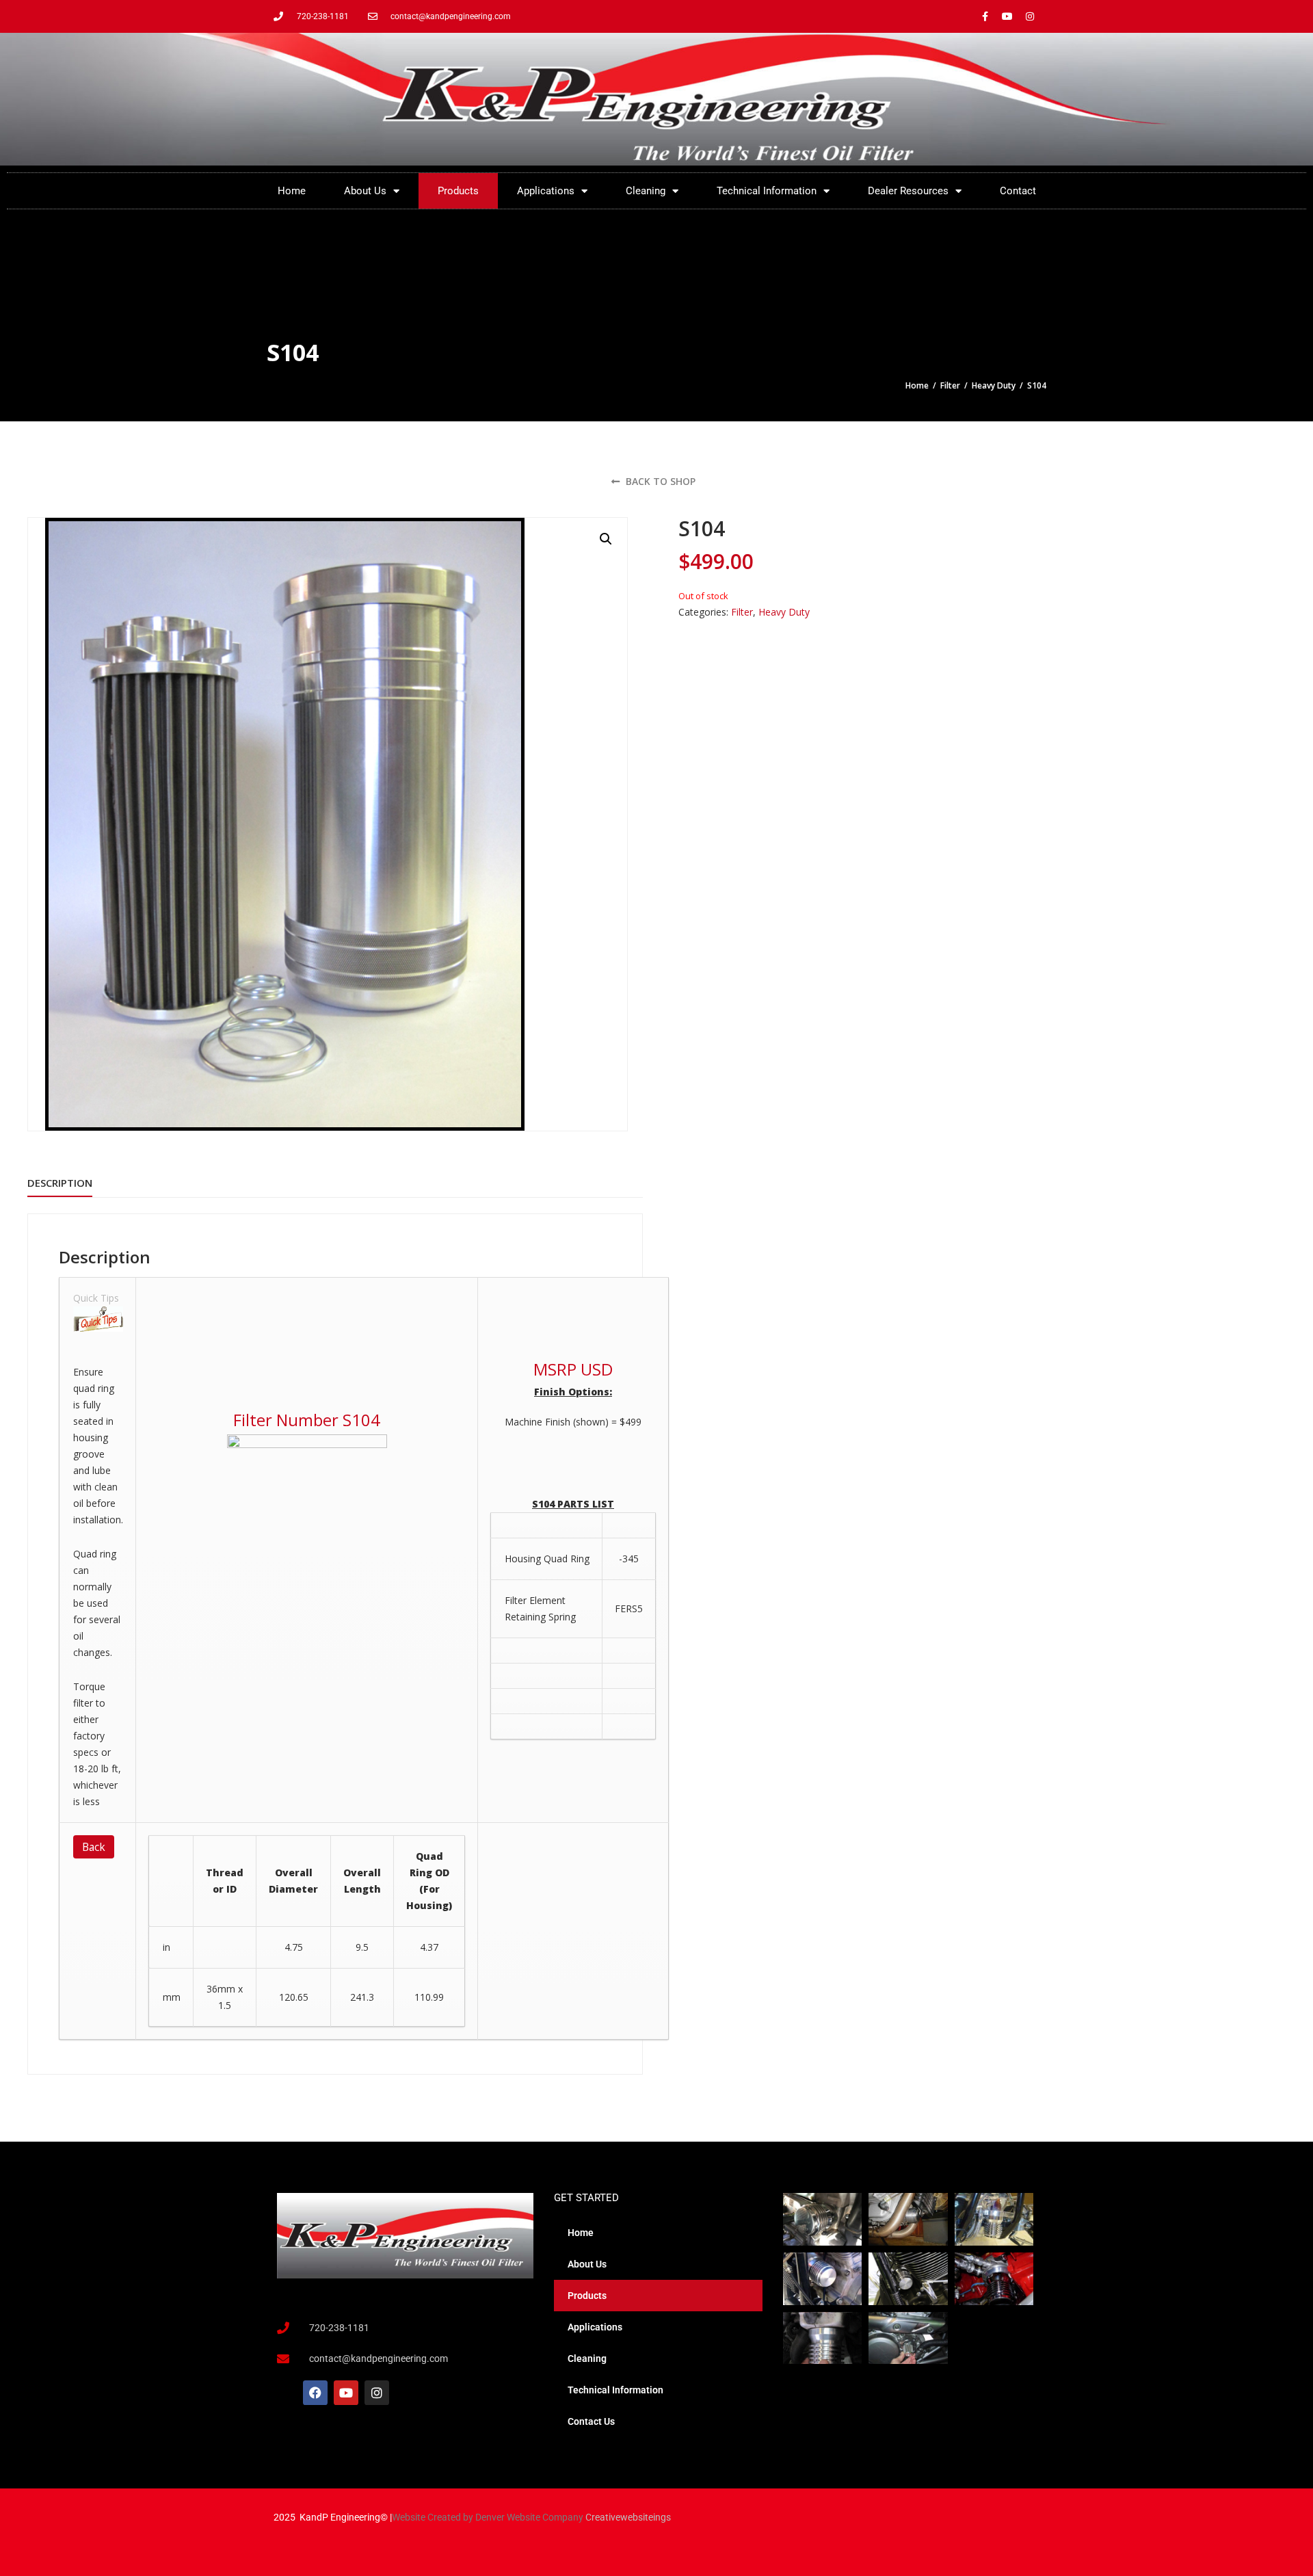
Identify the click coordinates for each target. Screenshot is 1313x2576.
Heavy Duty (994, 385)
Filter (950, 385)
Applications (546, 191)
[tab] (60, 1183)
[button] (606, 539)
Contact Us (591, 2421)
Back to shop (659, 481)
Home (292, 191)
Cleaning (646, 191)
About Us (365, 191)
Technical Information (767, 191)
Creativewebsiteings (628, 2517)
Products (458, 191)
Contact (1018, 191)
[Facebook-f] (985, 16)
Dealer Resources (908, 191)
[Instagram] (1030, 16)
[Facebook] (315, 2393)
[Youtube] (1007, 16)
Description (60, 1183)
